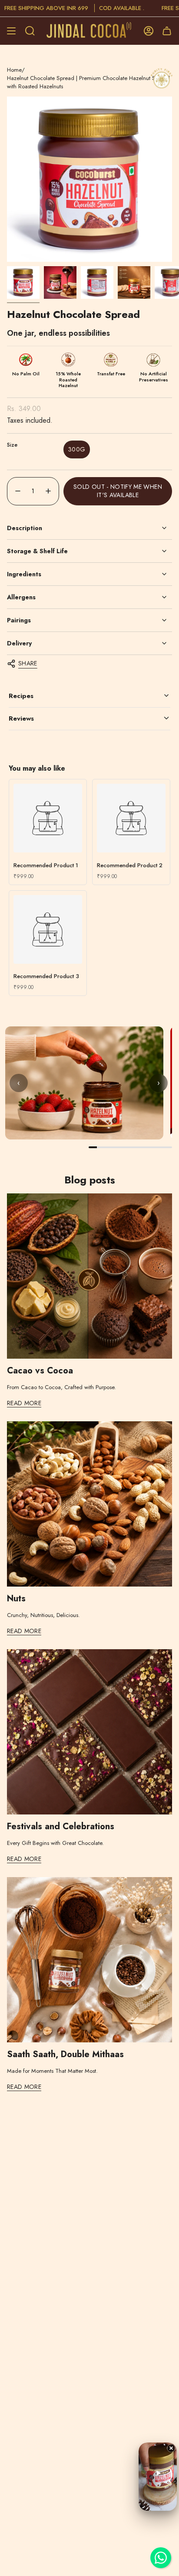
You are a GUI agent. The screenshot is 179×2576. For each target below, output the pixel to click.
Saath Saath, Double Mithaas (65, 2055)
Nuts (16, 1599)
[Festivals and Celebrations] (89, 1732)
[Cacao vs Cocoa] (89, 1276)
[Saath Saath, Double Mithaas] (89, 1960)
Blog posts (90, 1180)
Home (14, 70)
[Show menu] (11, 31)
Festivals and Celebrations (61, 1827)
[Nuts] (89, 1504)
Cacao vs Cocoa (40, 1371)
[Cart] (167, 31)
